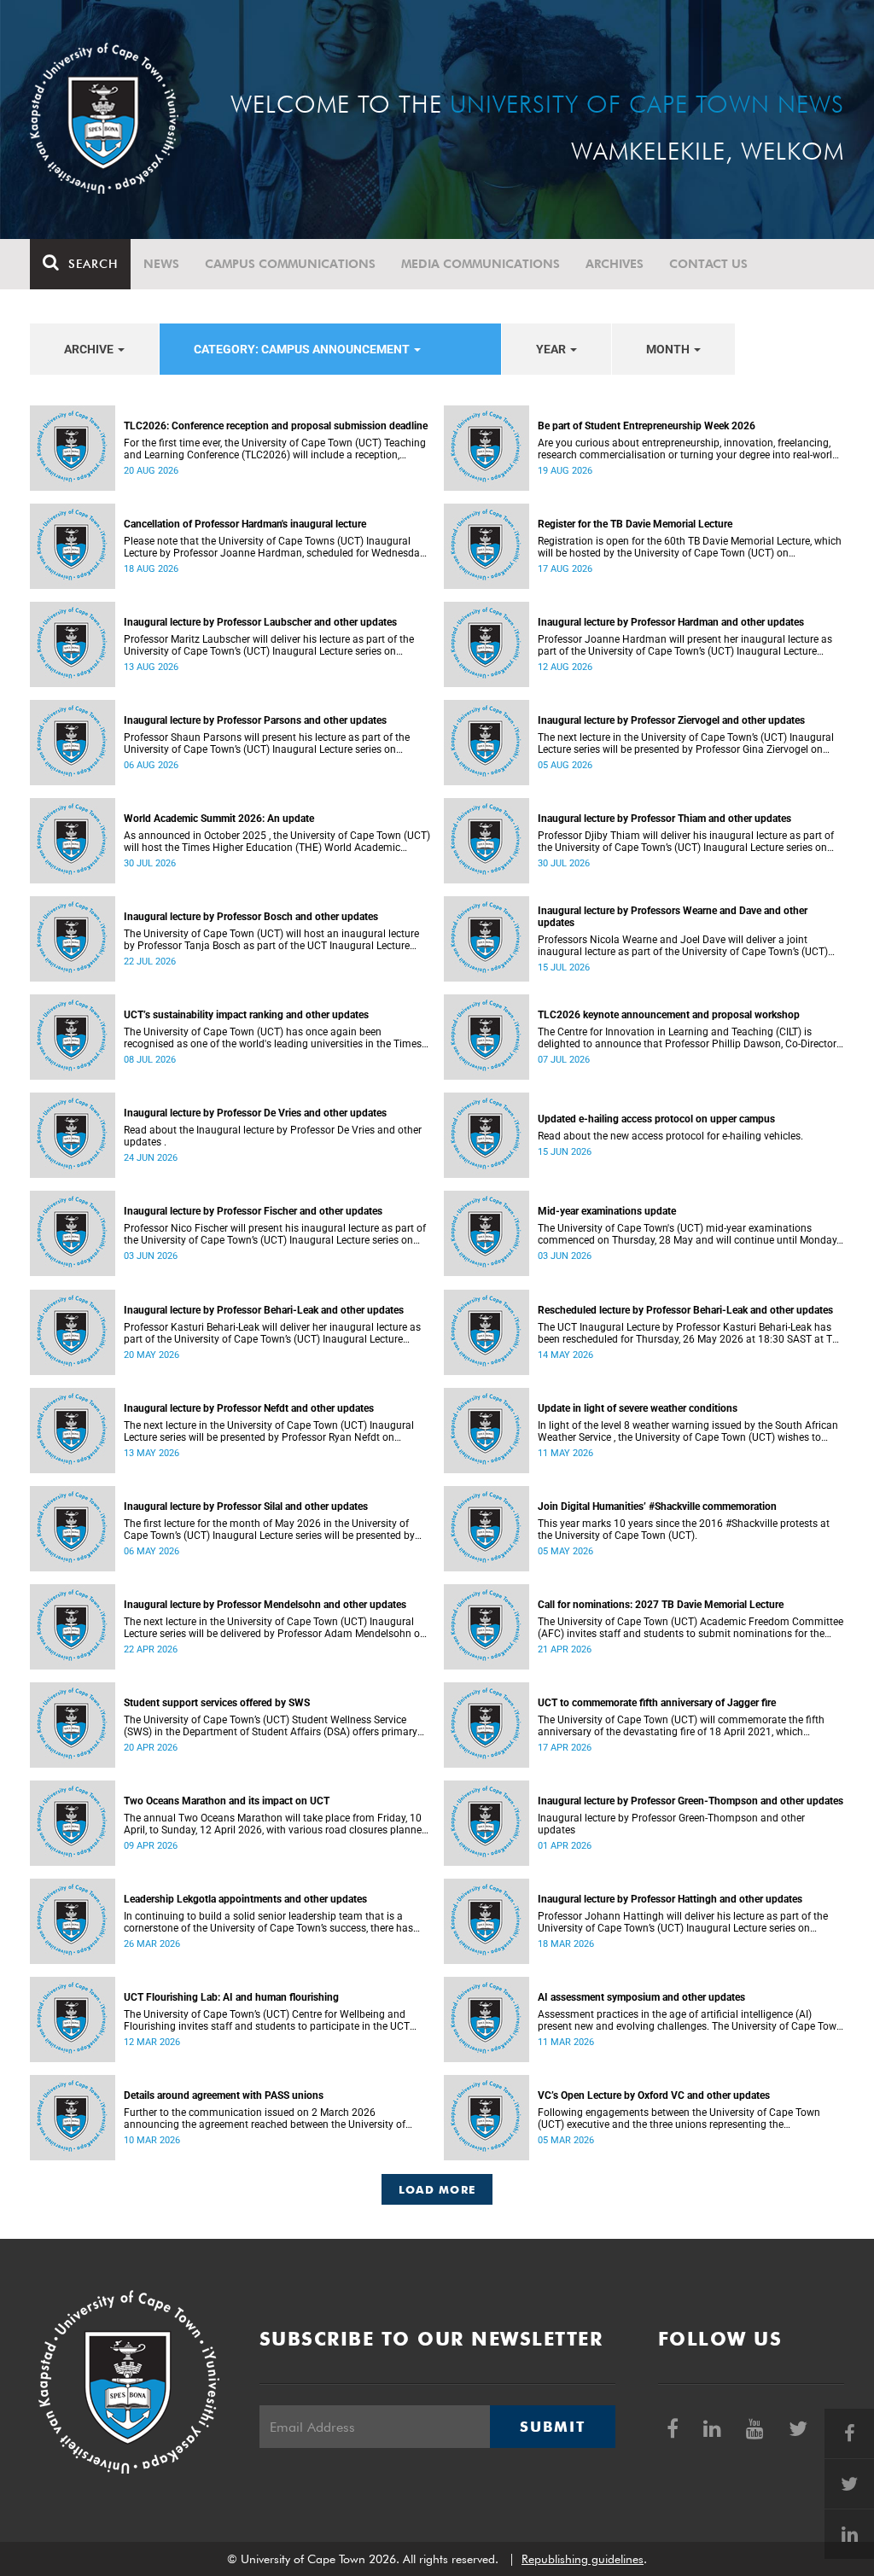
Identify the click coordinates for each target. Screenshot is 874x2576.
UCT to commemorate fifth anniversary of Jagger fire (657, 1703)
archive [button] (90, 349)
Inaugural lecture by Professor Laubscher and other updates (260, 622)
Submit (552, 2427)
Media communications (481, 264)
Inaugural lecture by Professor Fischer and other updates (253, 1211)
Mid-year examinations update (607, 1211)
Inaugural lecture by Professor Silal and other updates (246, 1507)
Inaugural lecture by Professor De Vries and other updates (255, 1113)
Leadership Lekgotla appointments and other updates (245, 1899)
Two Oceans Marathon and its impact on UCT (227, 1801)
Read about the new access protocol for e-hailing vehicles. (670, 1136)
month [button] (669, 349)
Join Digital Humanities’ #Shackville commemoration (657, 1507)
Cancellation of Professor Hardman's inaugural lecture (245, 524)
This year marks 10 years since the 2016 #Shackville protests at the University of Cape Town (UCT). (684, 1530)
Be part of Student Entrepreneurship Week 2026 (647, 426)
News (161, 264)
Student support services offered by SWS (217, 1703)
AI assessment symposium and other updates (641, 1997)
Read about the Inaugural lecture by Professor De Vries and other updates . (273, 1136)
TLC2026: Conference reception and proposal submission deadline (276, 426)
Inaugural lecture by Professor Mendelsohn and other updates (265, 1605)
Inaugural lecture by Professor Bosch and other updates (251, 917)
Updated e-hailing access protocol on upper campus (656, 1119)
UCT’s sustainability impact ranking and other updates (246, 1015)
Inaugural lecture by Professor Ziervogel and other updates (671, 720)
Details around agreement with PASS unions (224, 2095)
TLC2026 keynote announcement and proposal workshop (669, 1015)
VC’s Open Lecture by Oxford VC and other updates (654, 2095)
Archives (615, 264)
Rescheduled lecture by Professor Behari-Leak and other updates (685, 1310)
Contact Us (708, 264)
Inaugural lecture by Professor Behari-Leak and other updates (264, 1310)
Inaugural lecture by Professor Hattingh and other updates (670, 1899)
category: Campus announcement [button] (303, 349)
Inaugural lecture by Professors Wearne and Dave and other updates (673, 917)
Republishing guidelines (583, 2559)
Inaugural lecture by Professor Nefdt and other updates (249, 1408)
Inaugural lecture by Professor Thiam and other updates (664, 819)
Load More (437, 2189)
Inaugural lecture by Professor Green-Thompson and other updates (690, 1801)
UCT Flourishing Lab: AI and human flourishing (231, 1997)
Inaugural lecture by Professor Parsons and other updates (255, 720)
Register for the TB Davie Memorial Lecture (635, 524)
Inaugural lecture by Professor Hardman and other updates (671, 622)
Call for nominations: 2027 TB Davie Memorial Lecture (661, 1605)
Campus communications (290, 264)
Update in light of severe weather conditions (638, 1408)
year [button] (552, 349)
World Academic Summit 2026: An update (219, 819)
